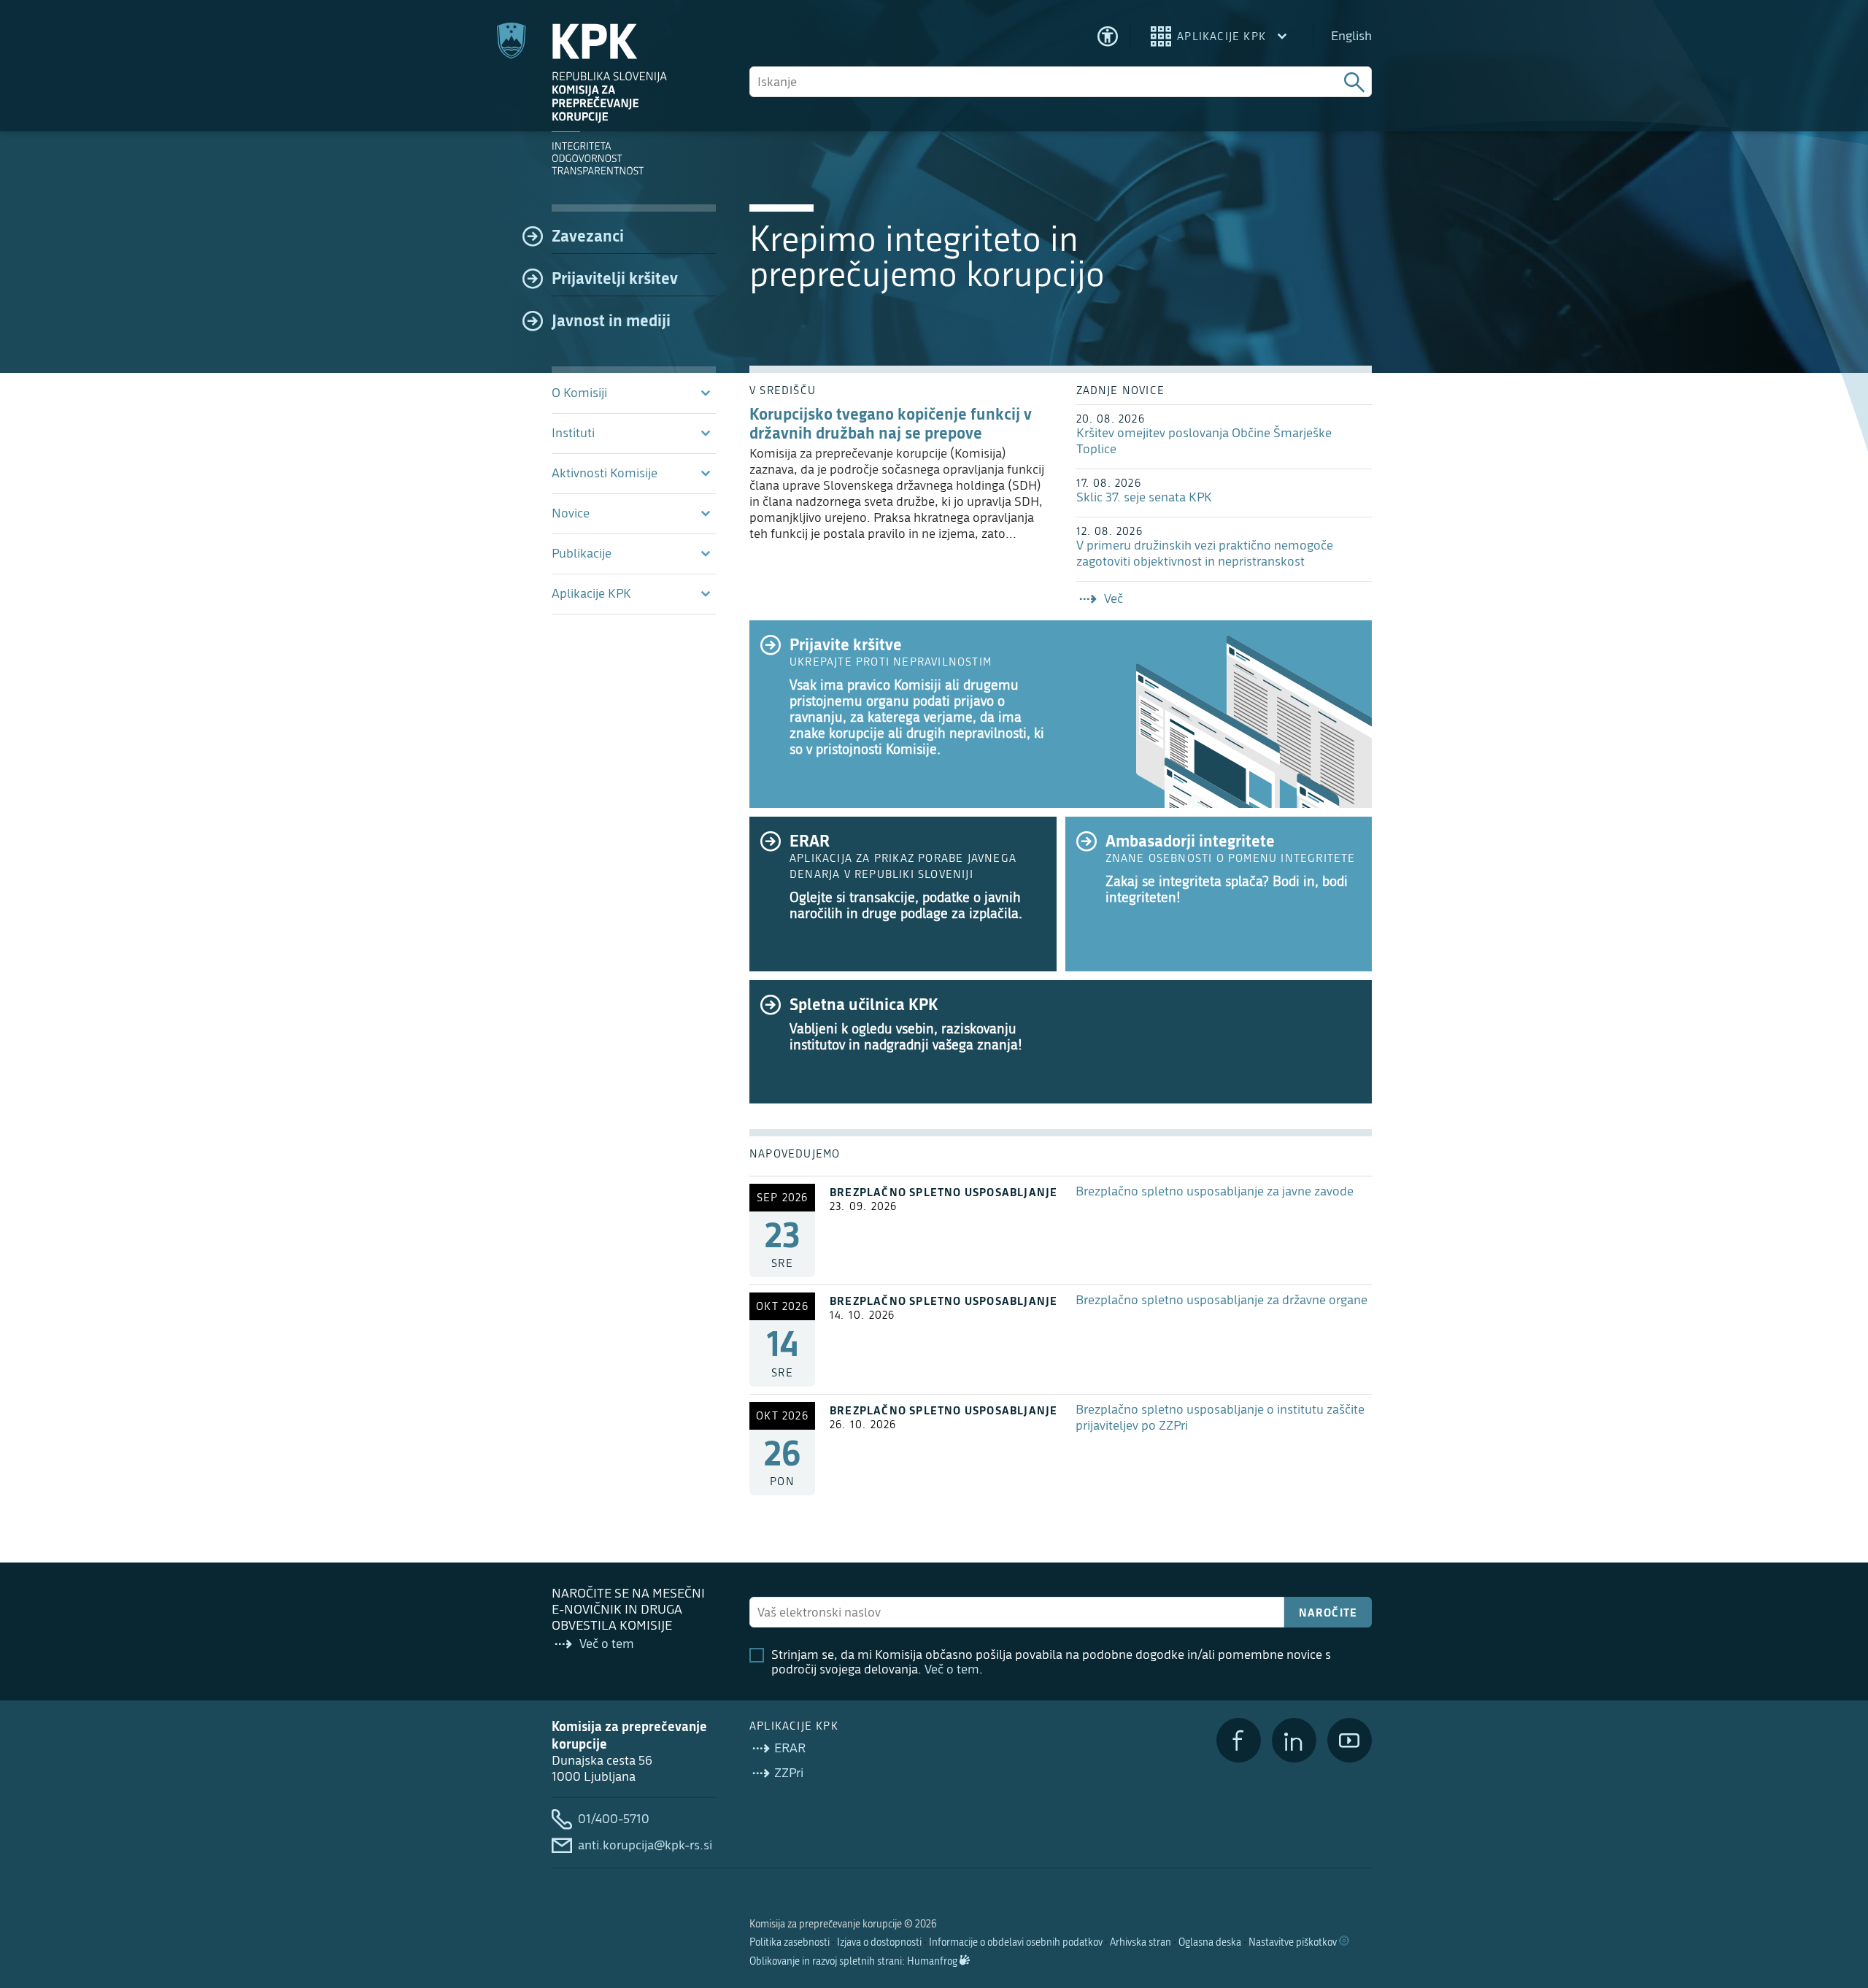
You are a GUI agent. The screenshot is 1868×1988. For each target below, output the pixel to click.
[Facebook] (1239, 1740)
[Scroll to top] (1836, 1902)
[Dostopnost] (1108, 36)
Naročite (1328, 1612)
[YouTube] (1350, 1740)
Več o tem (952, 1669)
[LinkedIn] (1294, 1740)
